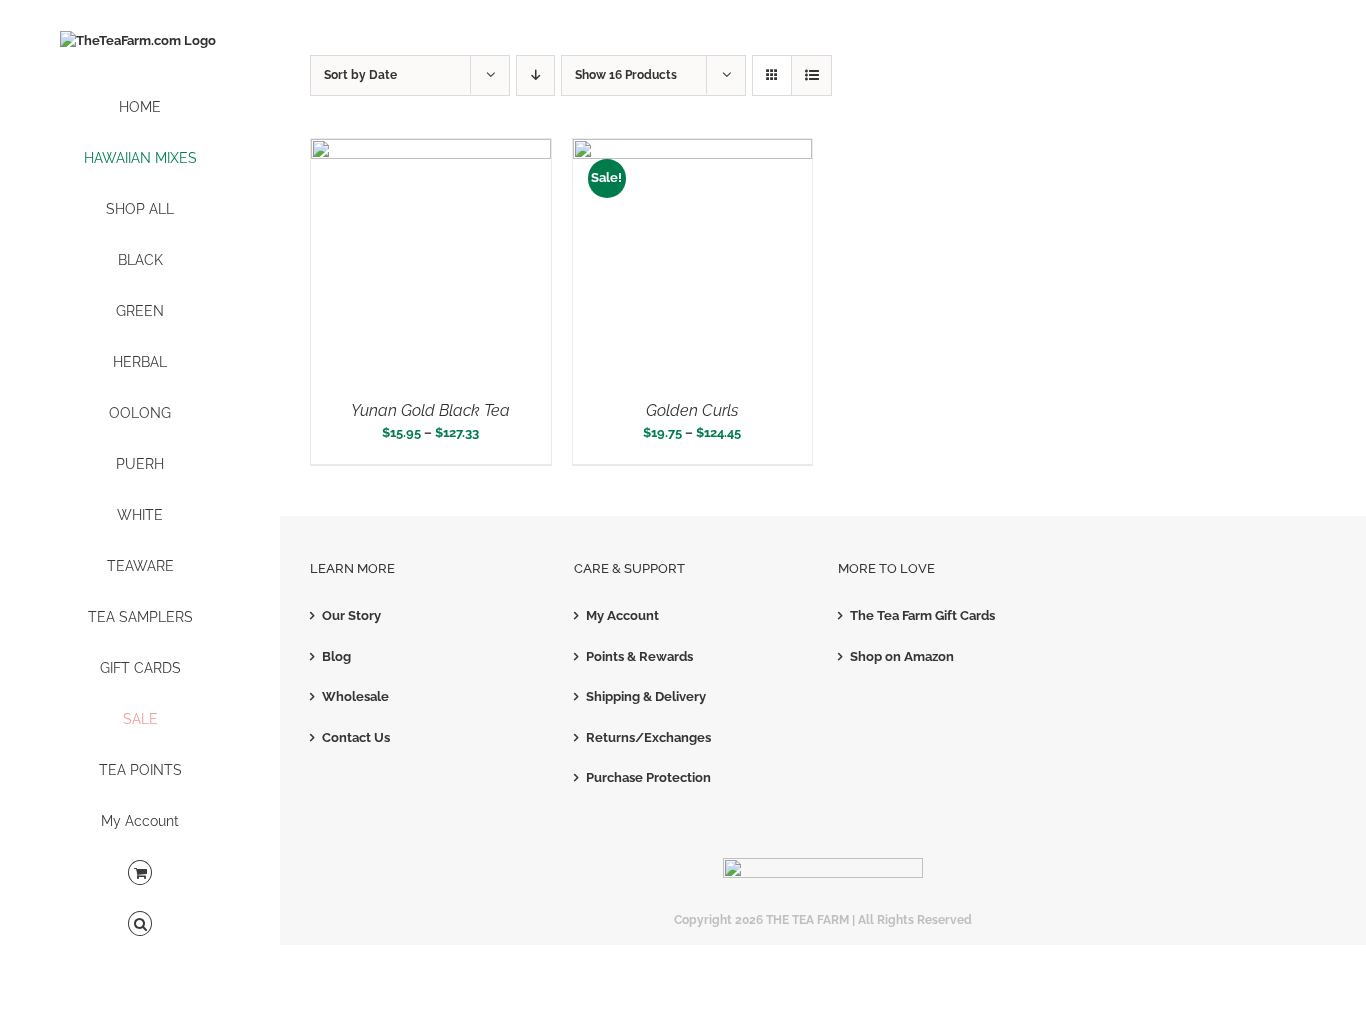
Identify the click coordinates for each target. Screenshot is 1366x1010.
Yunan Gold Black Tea (430, 410)
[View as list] (811, 75)
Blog (336, 656)
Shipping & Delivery (646, 696)
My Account (622, 615)
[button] (140, 924)
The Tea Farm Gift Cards (922, 615)
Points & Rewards (639, 656)
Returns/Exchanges (648, 737)
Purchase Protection (648, 777)
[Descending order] (535, 75)
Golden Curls (692, 410)
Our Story (351, 615)
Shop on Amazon (902, 656)
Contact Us (356, 737)
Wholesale (355, 696)
